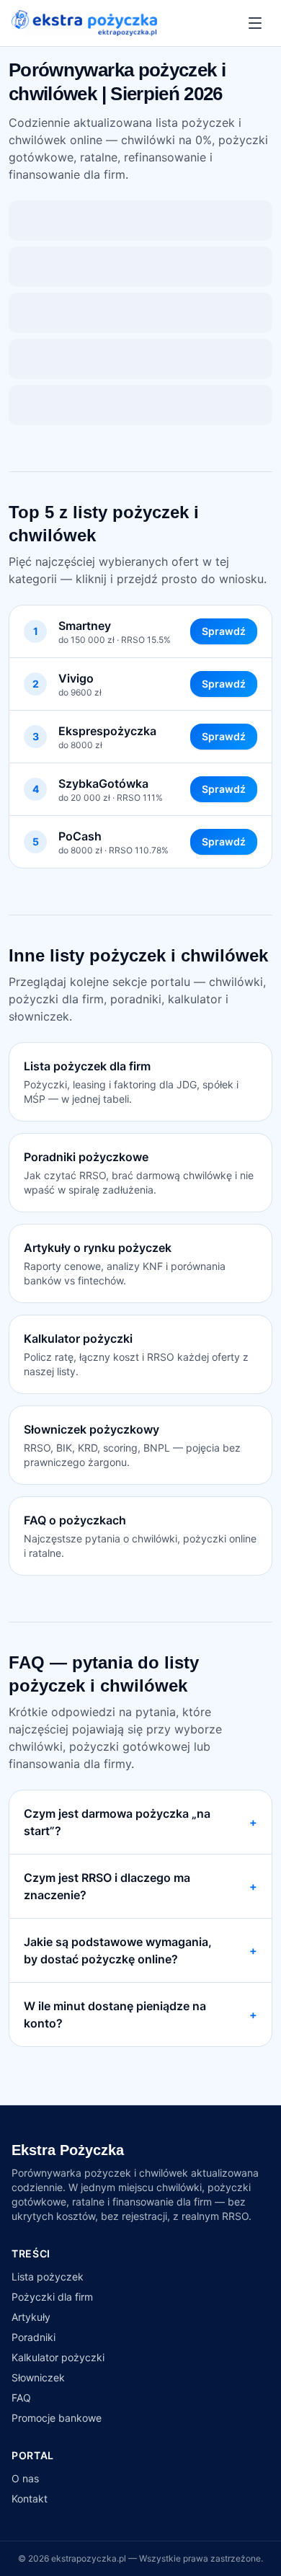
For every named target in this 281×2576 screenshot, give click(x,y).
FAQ (21, 2398)
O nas (25, 2478)
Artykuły (31, 2317)
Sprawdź (224, 631)
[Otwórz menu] (255, 23)
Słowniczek (38, 2377)
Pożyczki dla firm (52, 2297)
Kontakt (30, 2499)
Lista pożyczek (48, 2277)
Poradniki (34, 2337)
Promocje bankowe (57, 2418)
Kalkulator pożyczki (58, 2357)
